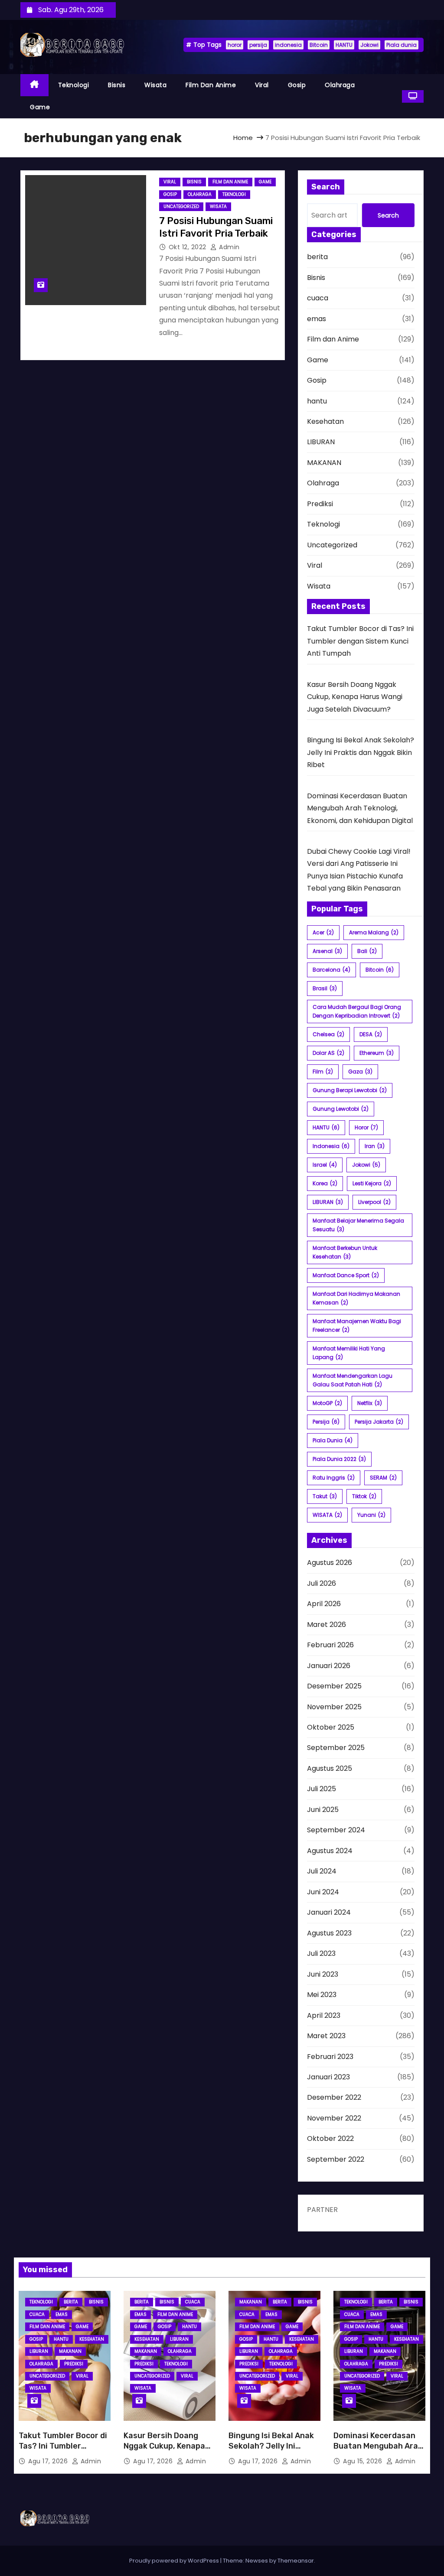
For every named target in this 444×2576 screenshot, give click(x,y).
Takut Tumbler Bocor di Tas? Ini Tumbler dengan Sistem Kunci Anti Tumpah (360, 641)
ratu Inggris (334, 1478)
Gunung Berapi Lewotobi (350, 1090)
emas (317, 319)
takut (325, 1496)
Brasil (325, 988)
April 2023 (324, 2015)
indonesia (288, 45)
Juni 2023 (323, 1974)
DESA (371, 1034)
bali (367, 951)
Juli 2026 (322, 1583)
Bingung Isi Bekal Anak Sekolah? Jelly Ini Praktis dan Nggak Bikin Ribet (361, 752)
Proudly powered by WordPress (175, 2561)
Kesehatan (325, 421)
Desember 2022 (334, 2097)
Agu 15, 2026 (364, 2461)
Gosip (297, 85)
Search (388, 215)
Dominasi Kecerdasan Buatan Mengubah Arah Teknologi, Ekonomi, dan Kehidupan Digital (360, 808)
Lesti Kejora (372, 1183)
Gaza (360, 1072)
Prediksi (320, 504)
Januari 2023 (328, 2077)
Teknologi (74, 85)
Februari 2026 (330, 1645)
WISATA (327, 1515)
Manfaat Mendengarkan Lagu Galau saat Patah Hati (353, 1380)
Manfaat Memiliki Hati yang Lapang (349, 1353)
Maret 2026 (326, 1625)
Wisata (155, 85)
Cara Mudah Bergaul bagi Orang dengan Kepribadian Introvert (357, 1011)
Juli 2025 (322, 1789)
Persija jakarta (379, 1422)
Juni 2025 (323, 1810)
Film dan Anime (211, 85)
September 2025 (336, 1748)
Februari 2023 (330, 2057)
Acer (323, 932)
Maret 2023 (326, 2036)
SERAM (383, 1478)
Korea (325, 1183)
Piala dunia (402, 45)
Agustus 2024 (330, 1851)
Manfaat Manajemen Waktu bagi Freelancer (357, 1325)
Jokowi (369, 45)
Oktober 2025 (331, 1727)
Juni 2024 (323, 1892)
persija (258, 45)
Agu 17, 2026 (49, 2461)
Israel (325, 1165)
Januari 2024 (329, 1912)
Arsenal (327, 951)
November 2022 (334, 2118)
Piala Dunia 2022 (339, 1459)
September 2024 (336, 1830)
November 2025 (334, 1707)
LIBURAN (321, 442)
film (323, 1072)
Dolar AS (328, 1053)
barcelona (331, 970)
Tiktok (364, 1496)
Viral (262, 85)
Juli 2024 (322, 1871)
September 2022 (336, 2159)
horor (235, 45)
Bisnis (117, 85)
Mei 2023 (322, 1995)
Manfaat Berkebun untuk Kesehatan (345, 1252)
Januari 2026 (329, 1666)
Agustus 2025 (330, 1768)
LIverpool (374, 1202)
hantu (317, 401)
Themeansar (296, 2561)
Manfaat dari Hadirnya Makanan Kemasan (356, 1298)
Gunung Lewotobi (341, 1109)
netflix (370, 1403)
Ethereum (377, 1053)
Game (40, 107)
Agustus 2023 (329, 1933)
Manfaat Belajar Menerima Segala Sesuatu (358, 1225)
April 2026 (324, 1604)
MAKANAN (324, 463)
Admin (229, 247)
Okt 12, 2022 (189, 247)
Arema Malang (374, 932)
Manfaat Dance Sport (346, 1275)
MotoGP (327, 1403)
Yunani (371, 1515)
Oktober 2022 (330, 2139)
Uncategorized (181, 207)
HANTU (344, 45)
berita (317, 257)
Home (243, 138)
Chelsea (328, 1034)
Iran (375, 1146)
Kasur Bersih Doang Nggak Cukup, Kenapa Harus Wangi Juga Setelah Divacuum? (355, 697)
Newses (257, 2561)
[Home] (34, 85)
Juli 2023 (321, 1953)
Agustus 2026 (330, 1563)
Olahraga (340, 85)
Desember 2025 (334, 1686)
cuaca (318, 298)
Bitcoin (319, 45)
